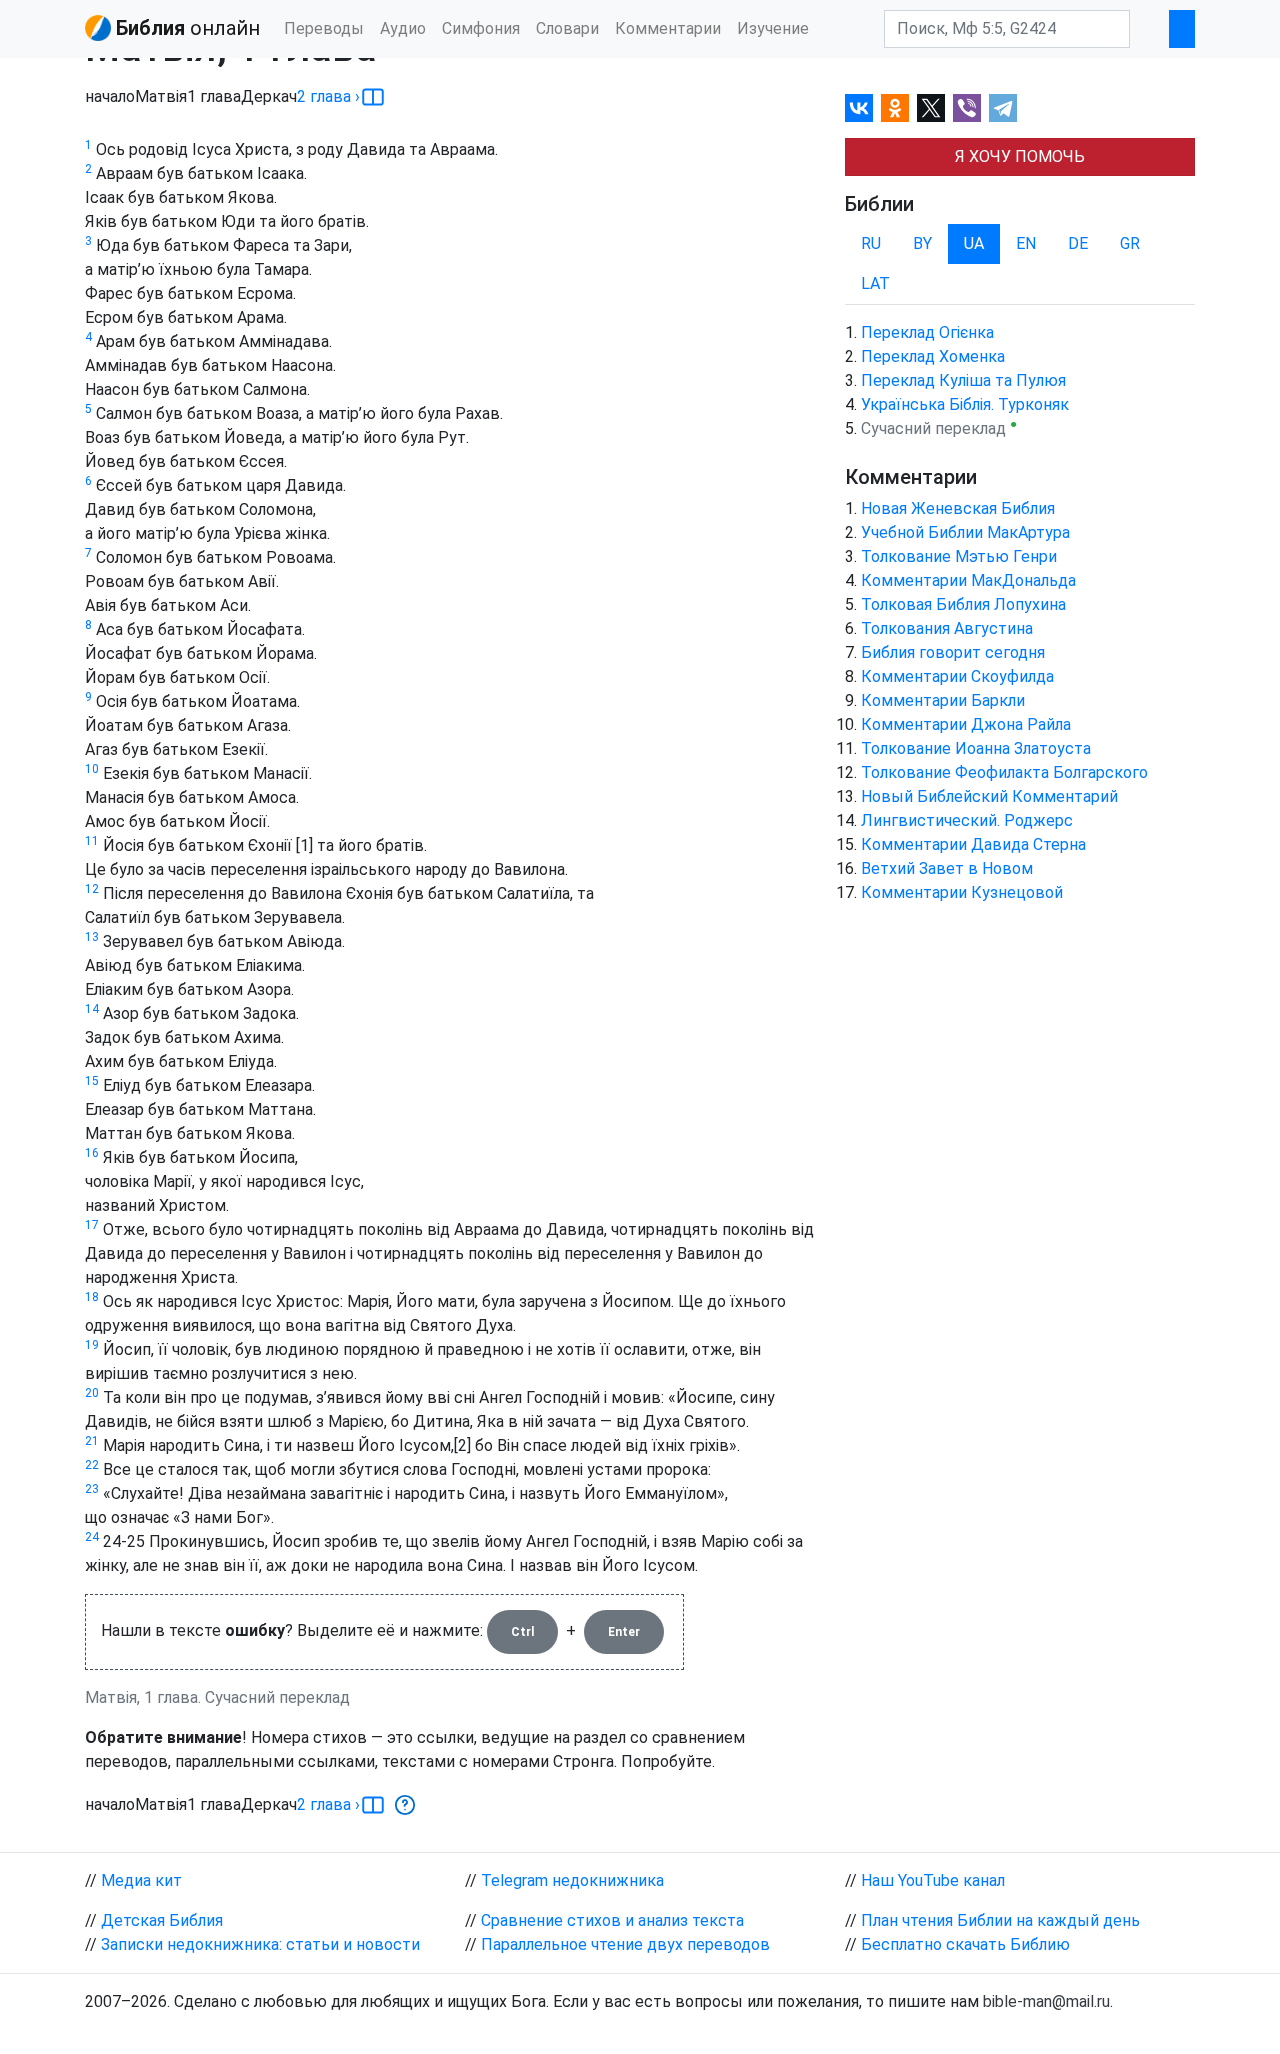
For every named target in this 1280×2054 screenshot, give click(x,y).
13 (92, 937)
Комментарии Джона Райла (966, 724)
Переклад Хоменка (933, 356)
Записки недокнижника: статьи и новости (260, 1944)
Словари (567, 28)
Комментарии (668, 28)
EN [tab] (1026, 243)
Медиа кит (141, 1880)
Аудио (403, 28)
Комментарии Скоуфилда (957, 676)
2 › (328, 96)
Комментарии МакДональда (968, 580)
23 (92, 1489)
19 (92, 1345)
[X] (931, 108)
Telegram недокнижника (572, 1880)
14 (92, 1009)
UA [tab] (974, 243)
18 (92, 1297)
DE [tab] (1078, 243)
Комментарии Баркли (943, 700)
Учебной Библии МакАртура (965, 532)
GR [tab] (1130, 243)
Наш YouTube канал (933, 1880)
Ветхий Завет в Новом (947, 868)
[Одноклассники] (895, 108)
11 (92, 841)
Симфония (481, 28)
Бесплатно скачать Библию (965, 1944)
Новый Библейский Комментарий (989, 796)
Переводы (324, 28)
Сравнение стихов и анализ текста (612, 1920)
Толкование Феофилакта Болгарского (1004, 772)
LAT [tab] (875, 283)
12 (92, 889)
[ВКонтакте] (859, 108)
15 (92, 1081)
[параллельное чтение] (373, 97)
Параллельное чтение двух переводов (625, 1944)
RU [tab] (871, 243)
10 (92, 769)
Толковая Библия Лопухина (963, 604)
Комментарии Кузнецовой (962, 892)
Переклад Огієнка (927, 332)
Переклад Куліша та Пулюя (963, 380)
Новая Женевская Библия (958, 508)
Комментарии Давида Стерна (973, 844)
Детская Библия (162, 1920)
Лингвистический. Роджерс (967, 820)
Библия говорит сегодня (953, 652)
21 (92, 1441)
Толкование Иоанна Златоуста (976, 748)
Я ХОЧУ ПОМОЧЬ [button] (1020, 156)
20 (92, 1393)
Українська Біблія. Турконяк (965, 404)
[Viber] (967, 108)
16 (92, 1153)
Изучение (773, 28)
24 (92, 1537)
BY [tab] (922, 243)
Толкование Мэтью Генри (959, 556)
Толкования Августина (947, 628)
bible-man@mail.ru (1046, 2001)
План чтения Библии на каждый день (1000, 1920)
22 (92, 1465)
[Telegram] (1003, 108)
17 (92, 1225)
